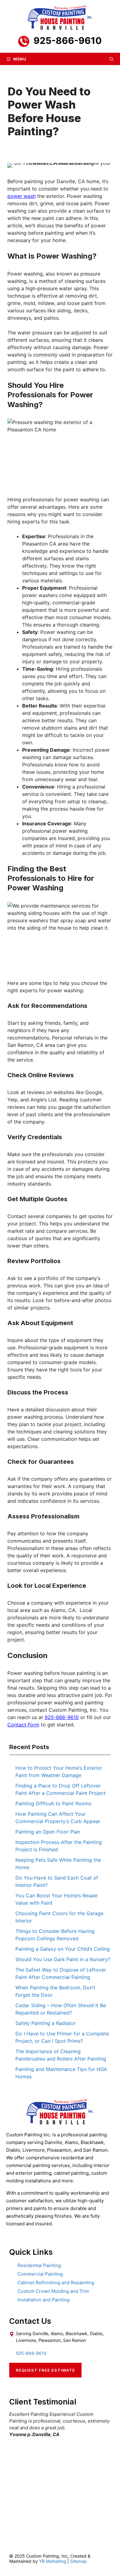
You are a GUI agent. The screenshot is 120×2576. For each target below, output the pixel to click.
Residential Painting (39, 2265)
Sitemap (78, 2561)
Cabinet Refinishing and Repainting (56, 2283)
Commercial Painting (40, 2274)
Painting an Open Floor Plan (48, 1832)
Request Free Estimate (45, 2370)
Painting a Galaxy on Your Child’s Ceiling (63, 1949)
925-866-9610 (68, 40)
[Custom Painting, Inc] (60, 2123)
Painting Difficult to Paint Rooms (53, 1803)
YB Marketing (53, 2561)
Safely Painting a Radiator (46, 2023)
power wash (22, 196)
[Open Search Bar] (112, 59)
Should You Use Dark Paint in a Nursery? (63, 1959)
